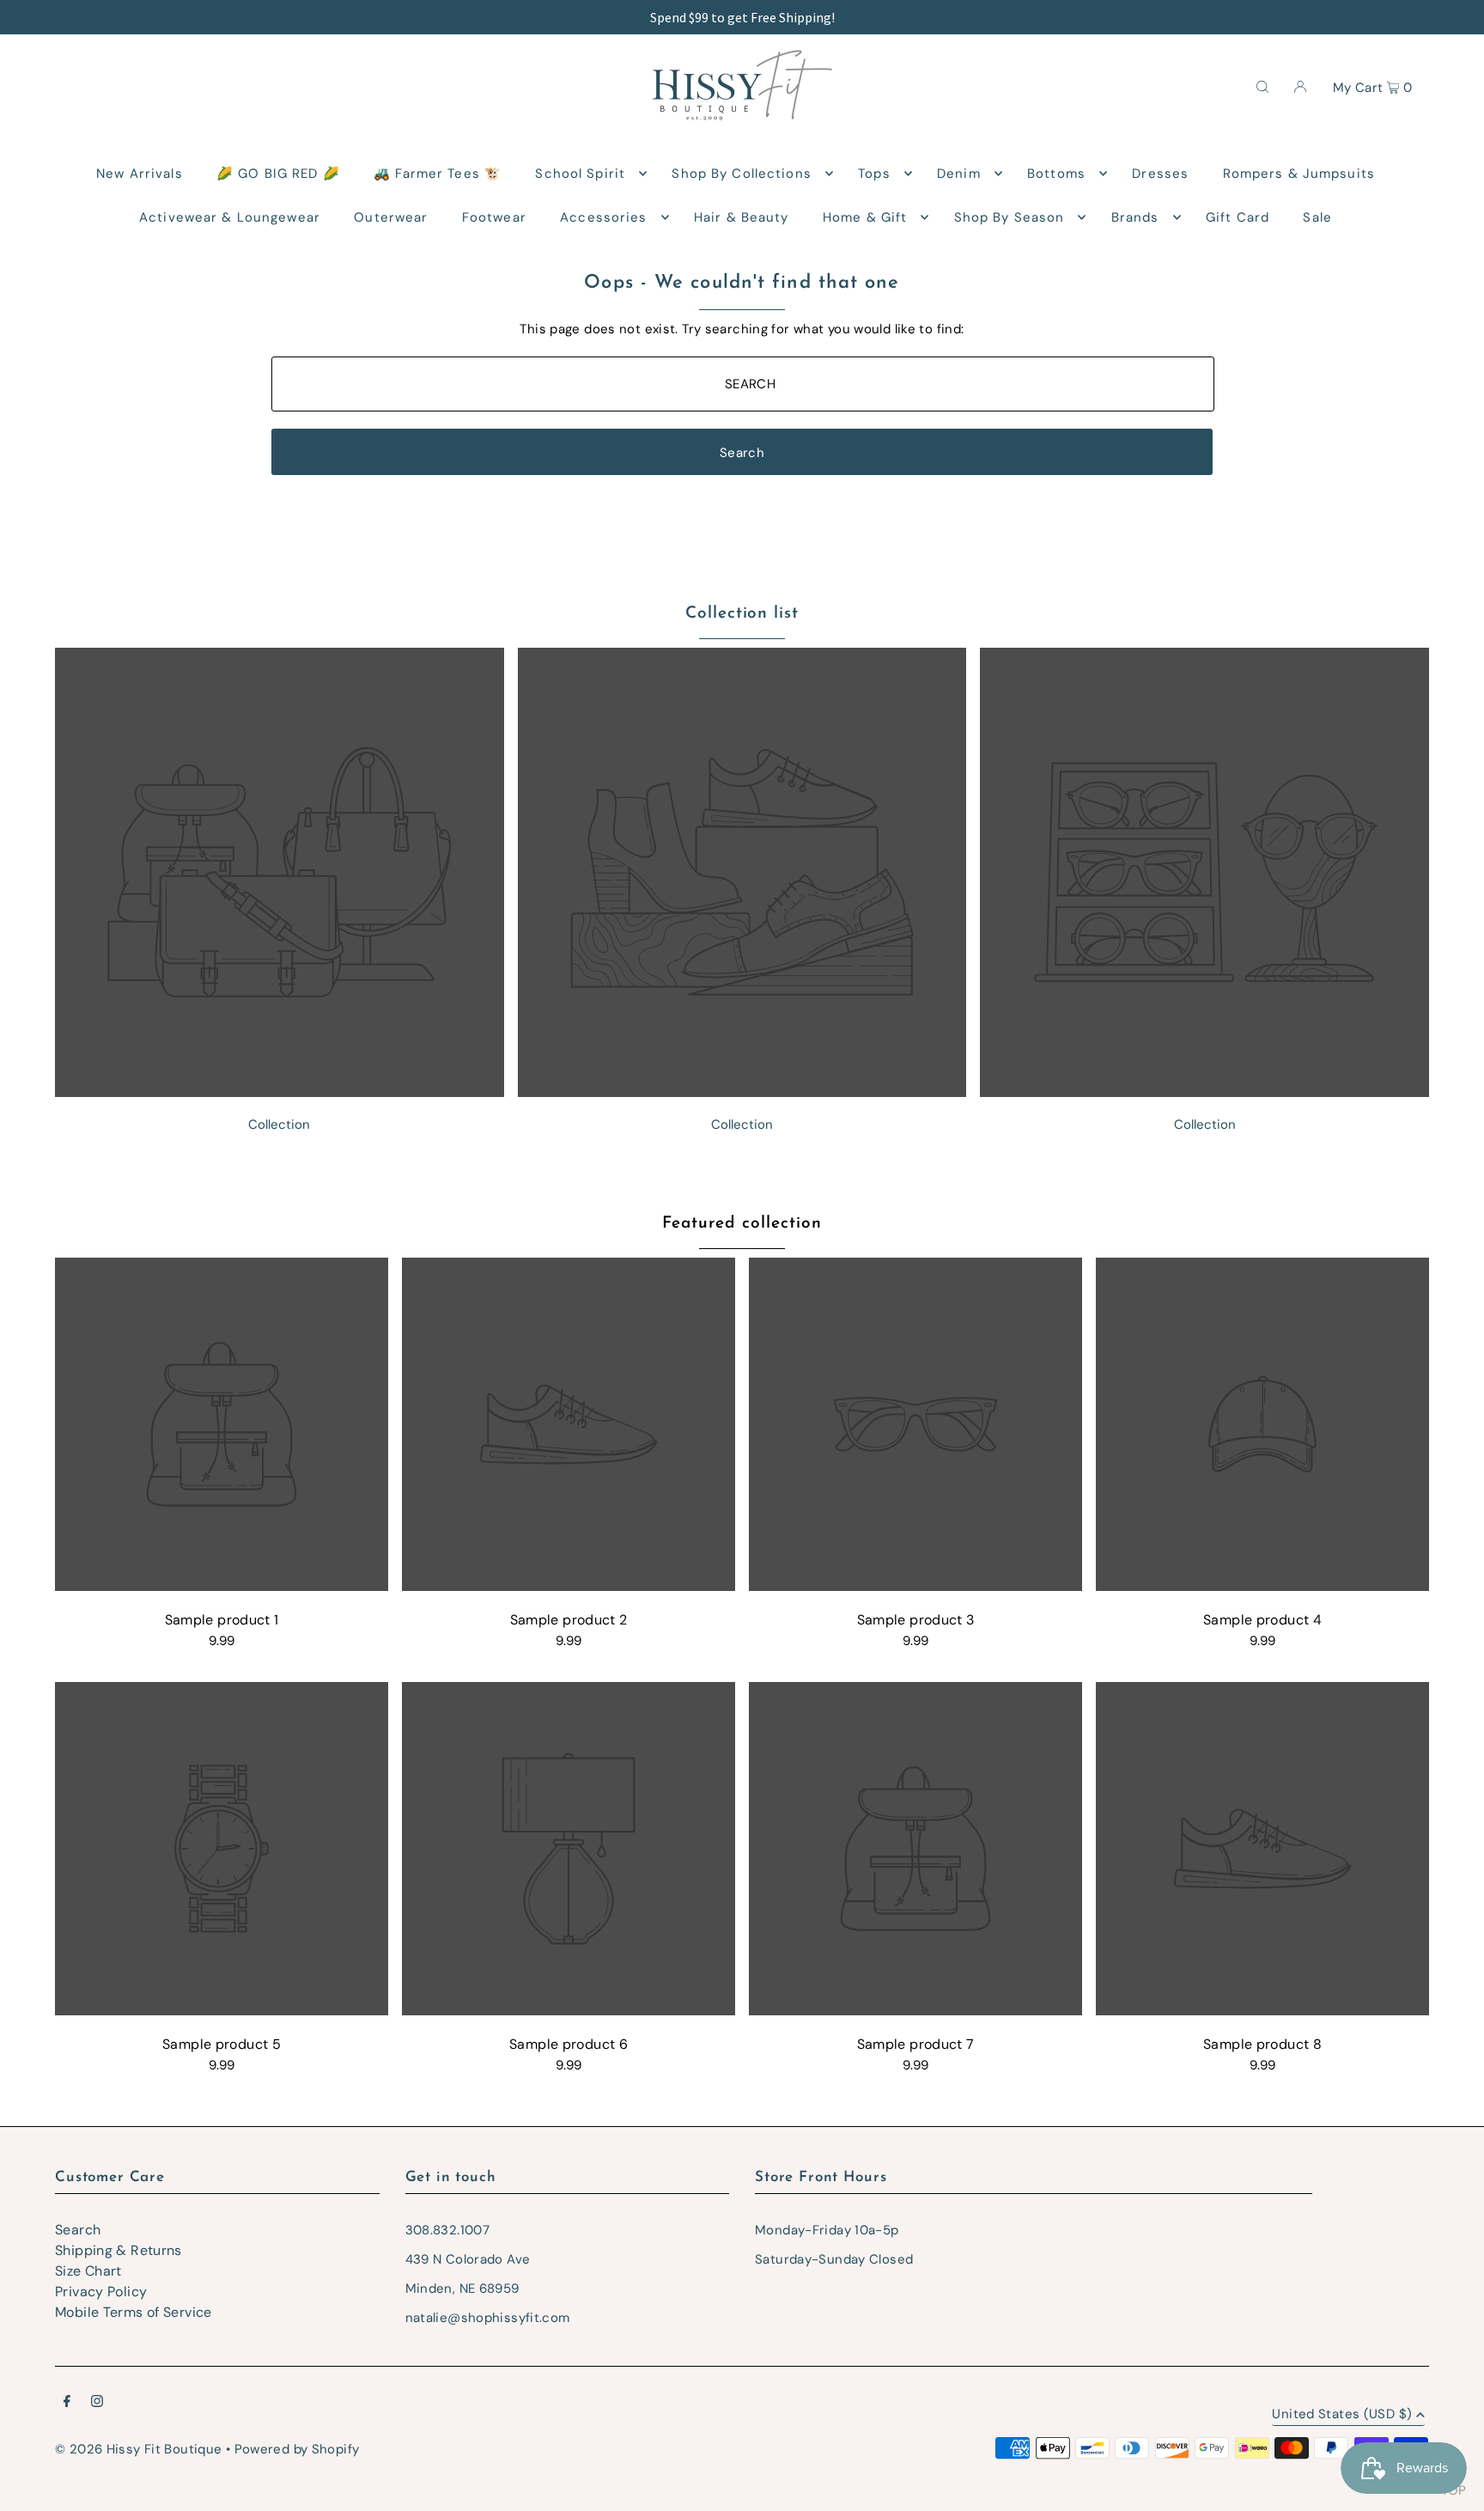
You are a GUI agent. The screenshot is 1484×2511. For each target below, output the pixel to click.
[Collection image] (280, 1092)
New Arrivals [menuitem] (140, 174)
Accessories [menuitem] (603, 217)
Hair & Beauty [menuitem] (742, 217)
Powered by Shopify (297, 2449)
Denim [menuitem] (959, 174)
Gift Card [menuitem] (1238, 217)
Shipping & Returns (119, 2250)
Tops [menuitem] (874, 174)
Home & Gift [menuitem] (865, 217)
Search (78, 2230)
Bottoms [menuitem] (1056, 174)
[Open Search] (1262, 86)
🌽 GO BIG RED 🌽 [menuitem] (278, 174)
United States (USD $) (1342, 2415)
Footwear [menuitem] (494, 217)
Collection (279, 1124)
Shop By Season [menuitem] (1010, 217)
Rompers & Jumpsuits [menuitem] (1299, 174)
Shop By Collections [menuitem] (741, 174)
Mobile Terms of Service (134, 2312)
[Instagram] (97, 2403)
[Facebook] (67, 2403)
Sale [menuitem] (1317, 217)
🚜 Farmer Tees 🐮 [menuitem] (438, 174)
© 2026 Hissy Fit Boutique (138, 2449)
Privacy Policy (101, 2292)
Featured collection (742, 1224)
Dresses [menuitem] (1160, 174)
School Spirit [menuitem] (580, 174)
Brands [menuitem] (1135, 217)
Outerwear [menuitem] (391, 217)
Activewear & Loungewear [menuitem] (230, 217)
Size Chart (88, 2271)
